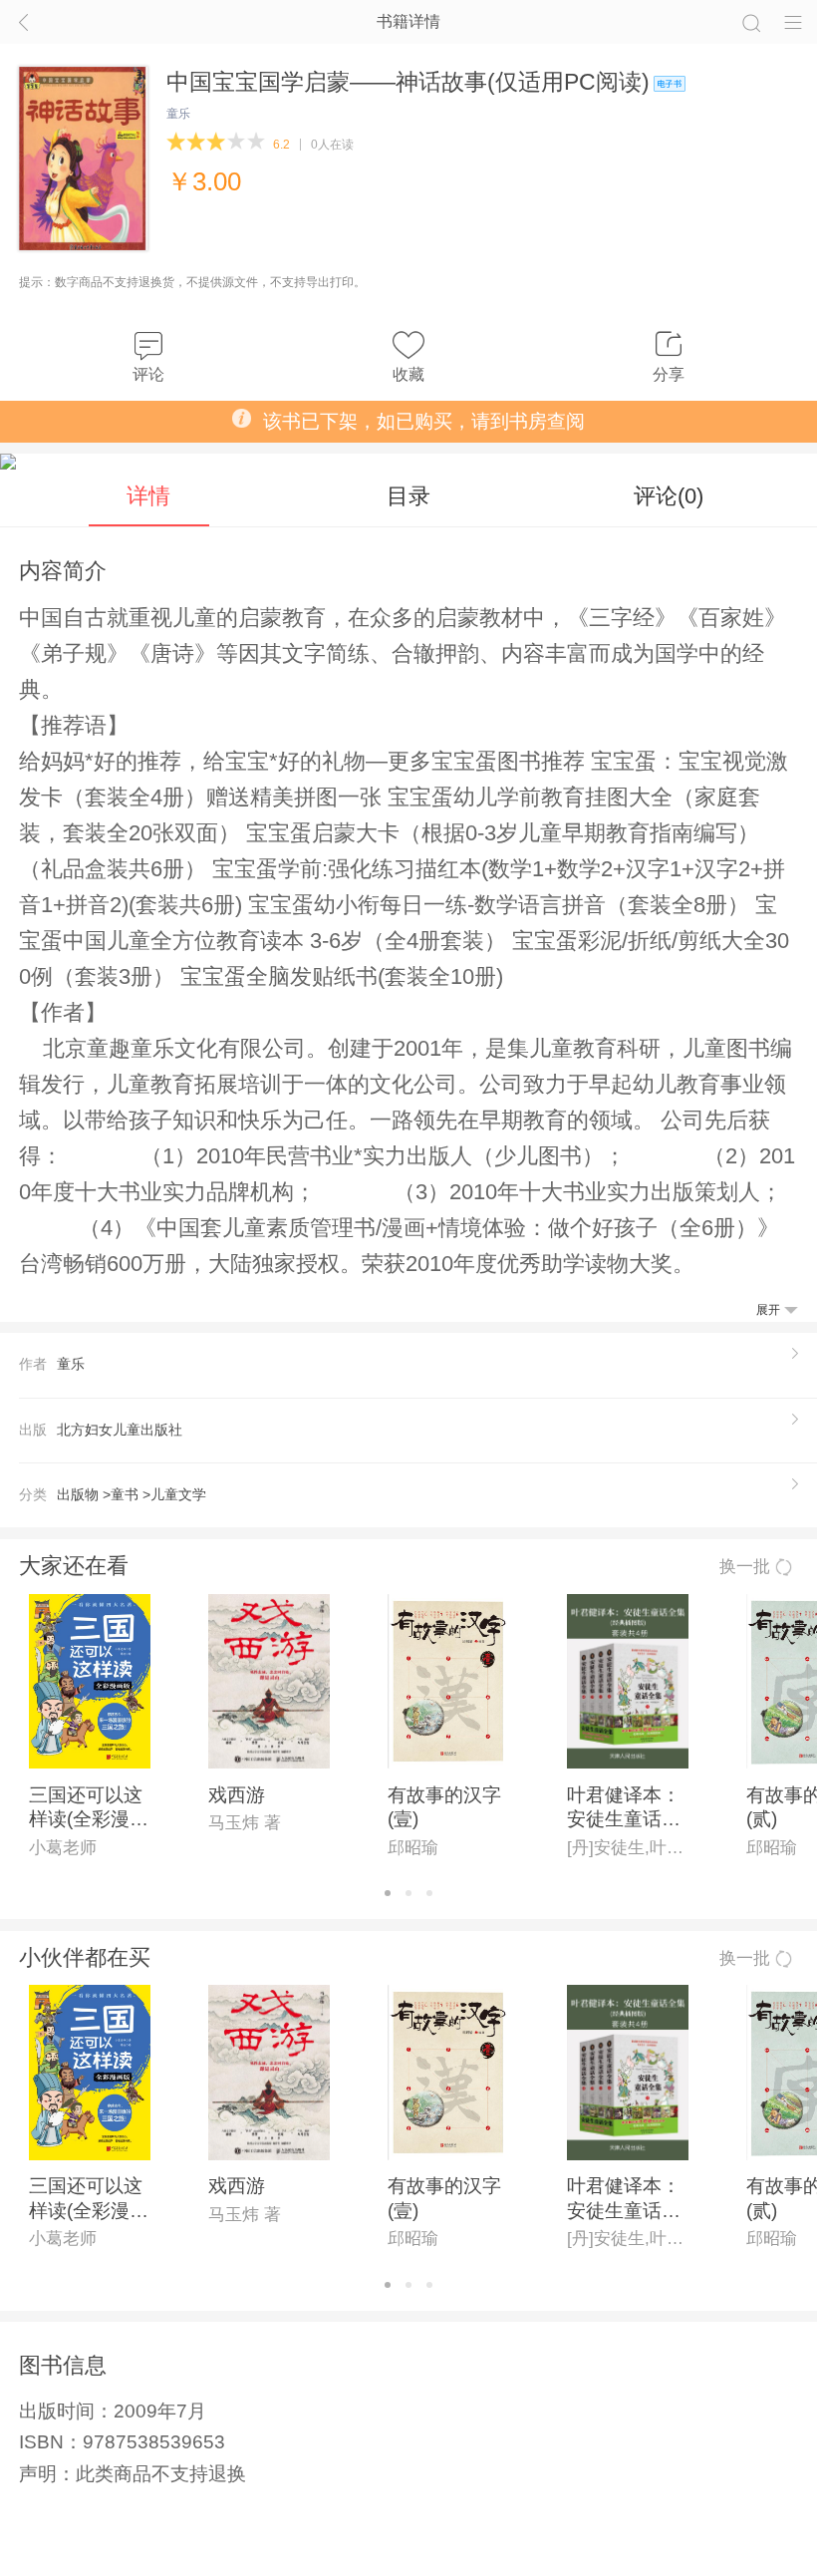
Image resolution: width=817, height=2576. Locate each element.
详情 (148, 496)
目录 (408, 496)
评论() (669, 496)
